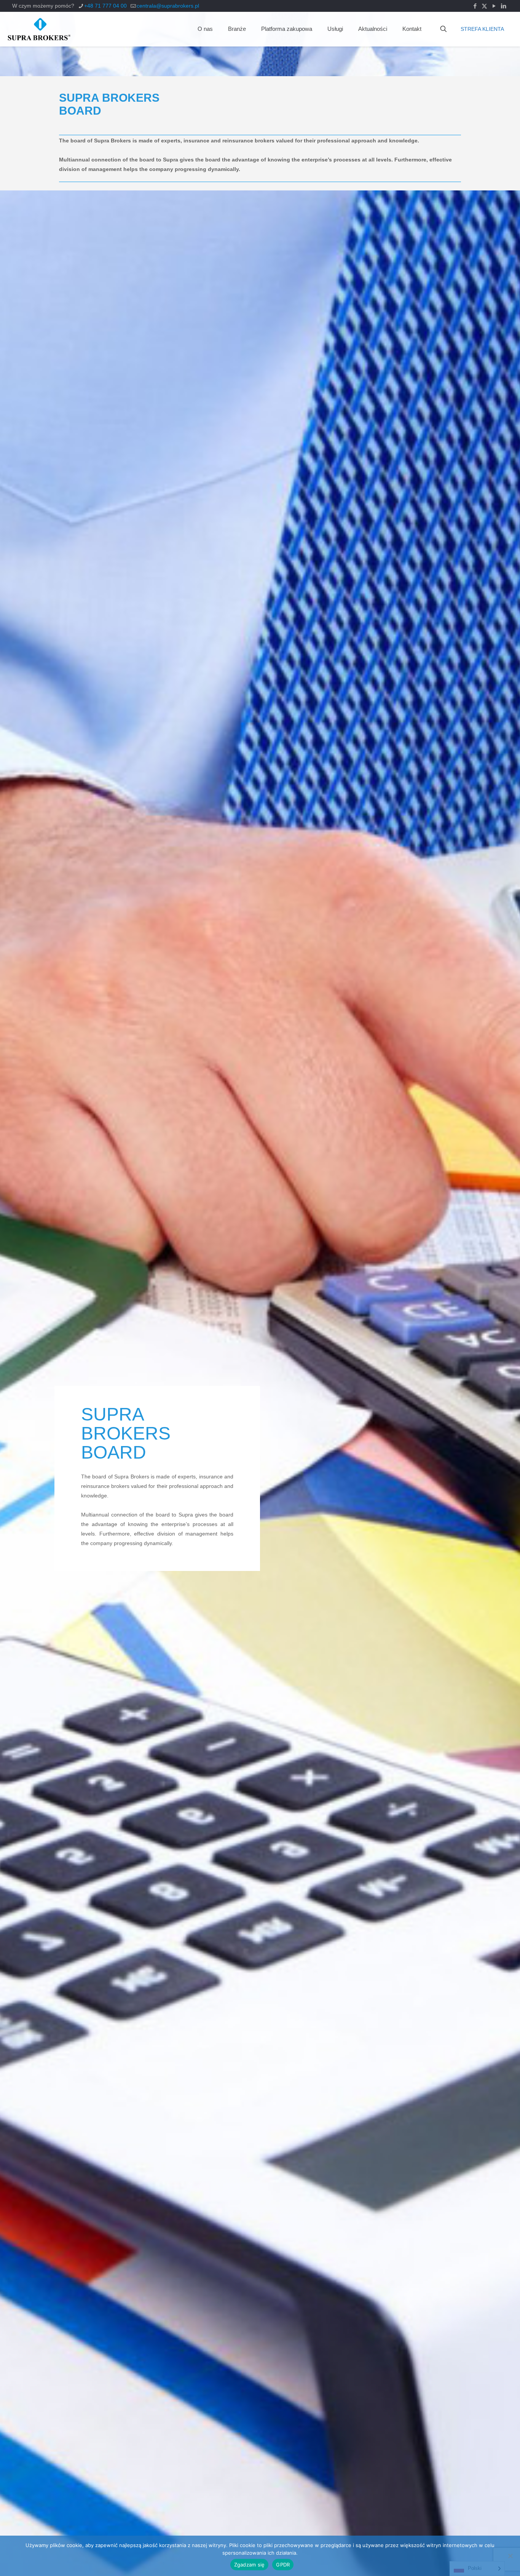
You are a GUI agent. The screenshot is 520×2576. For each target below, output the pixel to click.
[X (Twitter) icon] (484, 6)
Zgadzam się (250, 2565)
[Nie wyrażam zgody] (510, 2556)
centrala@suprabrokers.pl (168, 6)
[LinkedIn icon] (503, 6)
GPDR (283, 2565)
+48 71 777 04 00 (105, 6)
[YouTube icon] (494, 6)
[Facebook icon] (475, 6)
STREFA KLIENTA (482, 29)
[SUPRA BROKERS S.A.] (39, 29)
